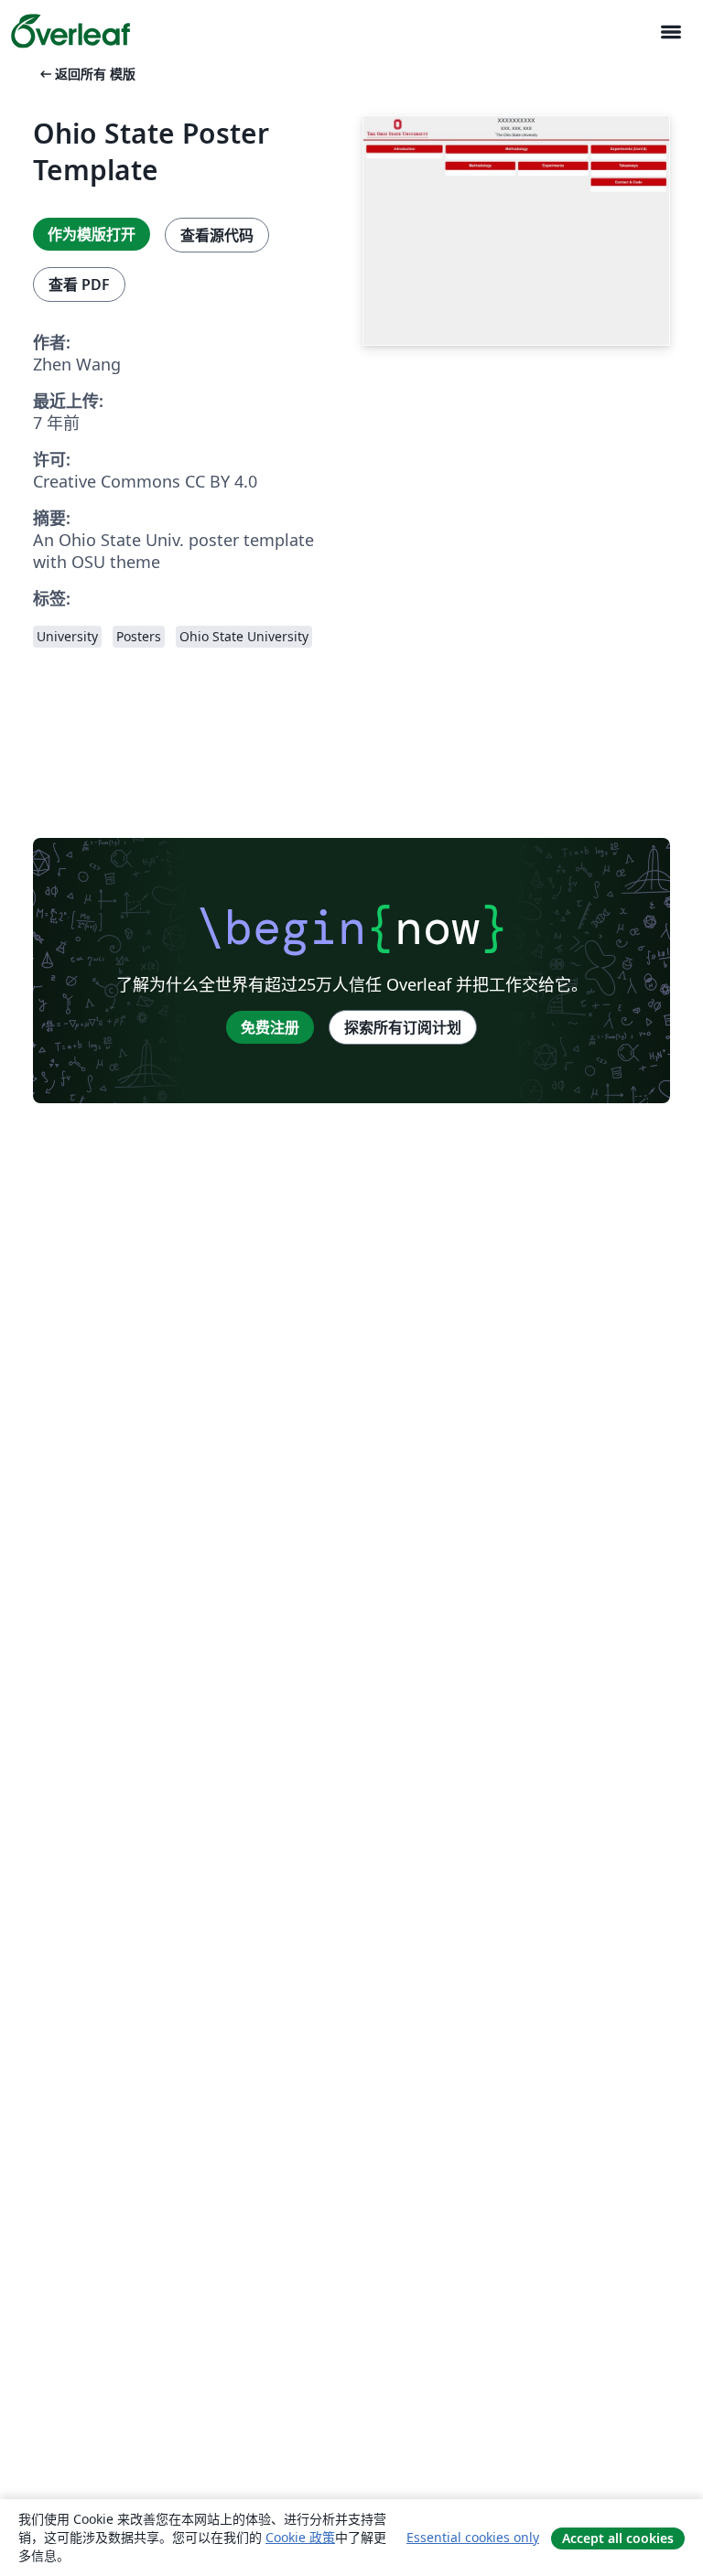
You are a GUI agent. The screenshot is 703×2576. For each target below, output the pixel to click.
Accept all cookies (618, 2538)
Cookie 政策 (300, 2537)
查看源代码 (217, 235)
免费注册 (270, 1027)
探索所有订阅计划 (403, 1027)
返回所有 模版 (86, 74)
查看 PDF (79, 284)
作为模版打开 (92, 234)
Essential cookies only (473, 2537)
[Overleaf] (70, 31)
